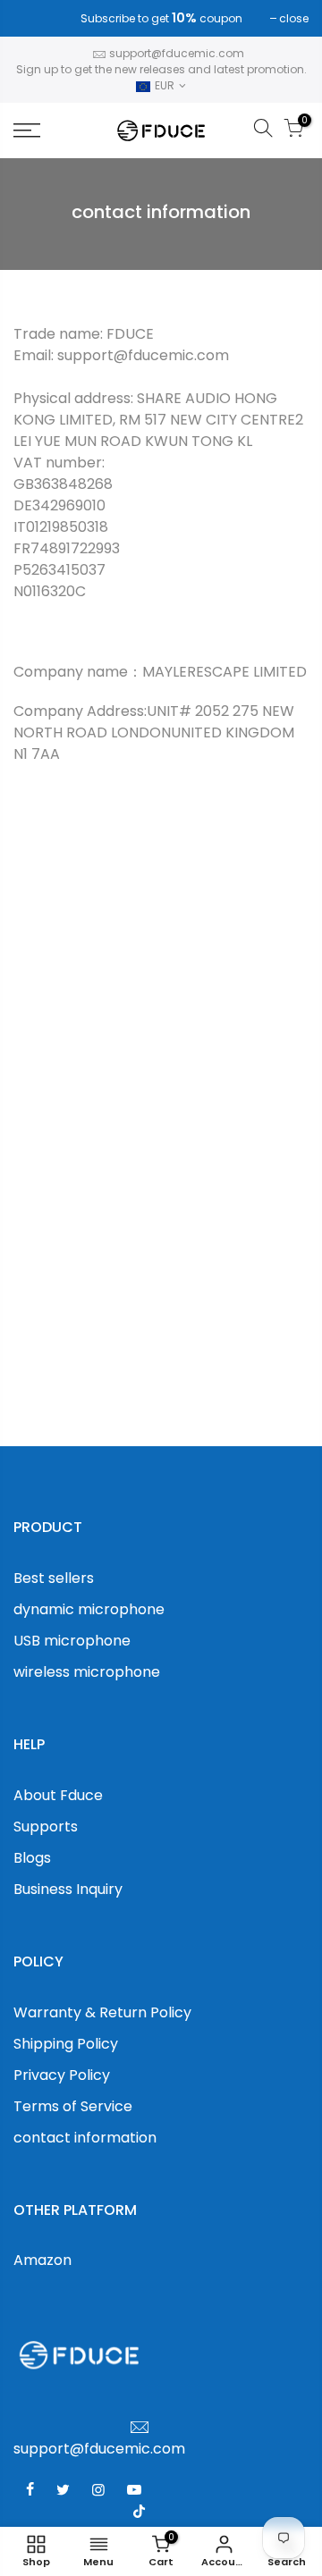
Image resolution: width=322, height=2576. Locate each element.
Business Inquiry (68, 1889)
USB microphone (72, 1641)
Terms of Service (73, 2106)
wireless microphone (87, 1672)
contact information (85, 2138)
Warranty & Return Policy (102, 2012)
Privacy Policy (62, 2075)
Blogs (32, 1858)
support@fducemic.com (177, 53)
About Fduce (58, 1795)
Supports (46, 1827)
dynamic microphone (89, 1609)
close (37, 18)
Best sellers (54, 1578)
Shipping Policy (66, 2044)
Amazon (42, 2260)
